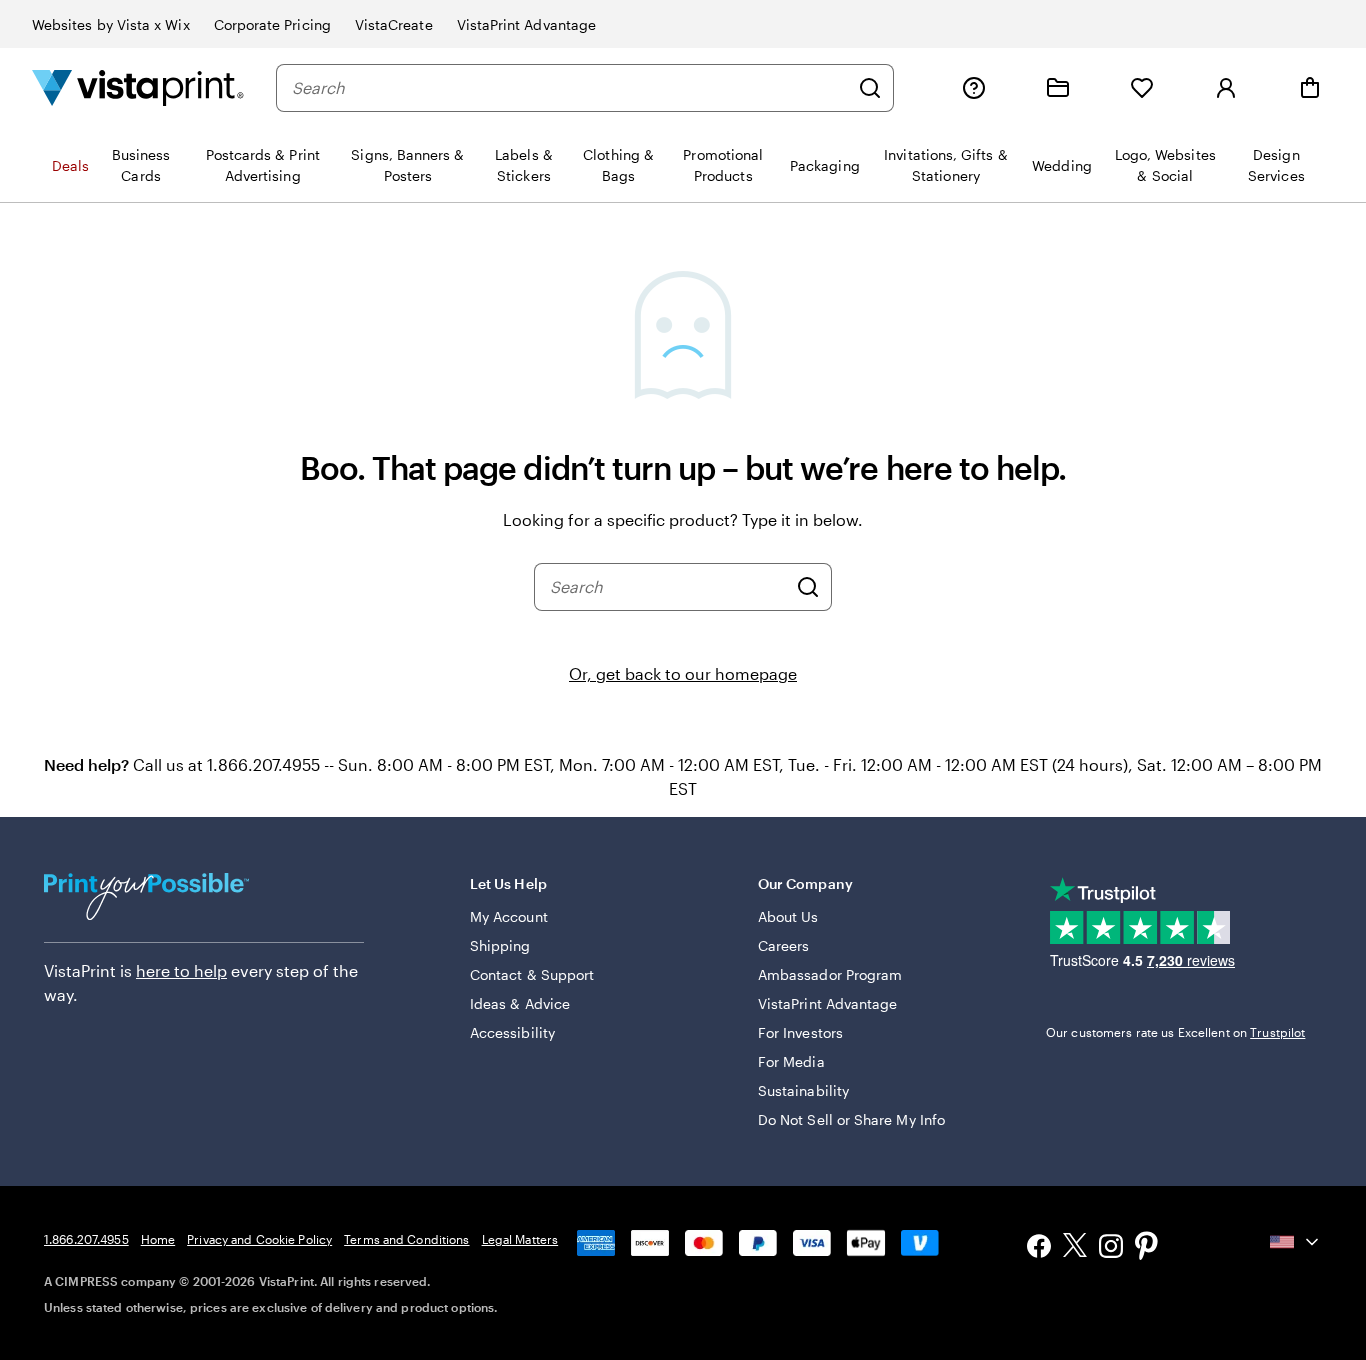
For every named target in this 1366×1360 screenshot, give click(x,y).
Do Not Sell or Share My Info (851, 1119)
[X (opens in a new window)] (1075, 1248)
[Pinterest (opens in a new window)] (1147, 1248)
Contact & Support (532, 974)
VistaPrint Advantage (526, 24)
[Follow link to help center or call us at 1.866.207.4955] (974, 88)
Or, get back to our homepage (683, 673)
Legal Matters (520, 1239)
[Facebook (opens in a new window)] (1039, 1248)
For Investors (800, 1032)
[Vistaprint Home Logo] (138, 87)
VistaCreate (394, 24)
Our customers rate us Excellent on (1175, 1032)
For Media (791, 1061)
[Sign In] (1226, 88)
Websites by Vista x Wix (111, 24)
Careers (784, 945)
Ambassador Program (830, 974)
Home (158, 1239)
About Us (788, 916)
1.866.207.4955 (86, 1239)
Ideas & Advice (520, 1003)
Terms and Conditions (406, 1239)
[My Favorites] (1142, 88)
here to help (181, 970)
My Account (509, 916)
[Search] (870, 88)
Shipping (500, 945)
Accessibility (512, 1032)
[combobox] (570, 88)
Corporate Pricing (272, 24)
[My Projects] (1058, 88)
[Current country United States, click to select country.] (1296, 1242)
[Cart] (1310, 88)
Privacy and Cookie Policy (259, 1239)
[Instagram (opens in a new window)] (1111, 1248)
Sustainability (803, 1090)
